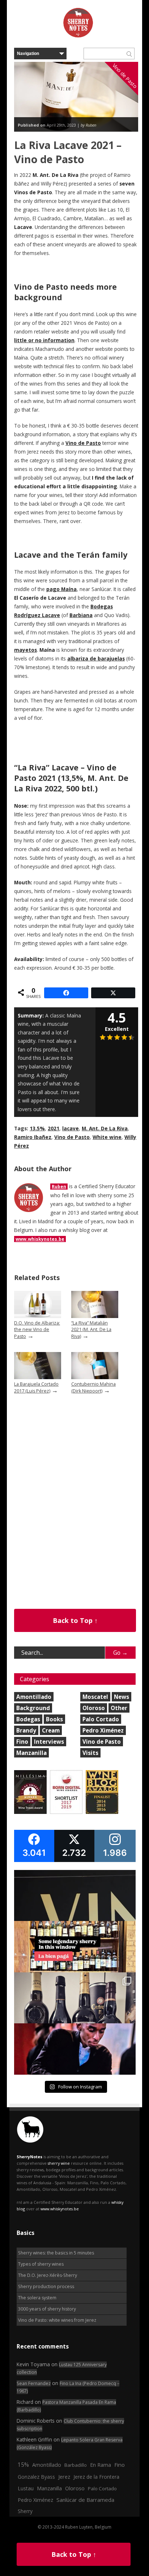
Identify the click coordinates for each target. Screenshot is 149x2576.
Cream (51, 1730)
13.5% (37, 1128)
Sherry (25, 2511)
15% (23, 2465)
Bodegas (28, 1719)
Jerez (64, 2477)
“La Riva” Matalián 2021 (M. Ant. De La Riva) (91, 1330)
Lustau (26, 2488)
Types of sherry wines (41, 2264)
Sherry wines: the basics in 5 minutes (56, 2253)
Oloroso (94, 1708)
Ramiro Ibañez (33, 1137)
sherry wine (59, 2163)
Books (54, 1719)
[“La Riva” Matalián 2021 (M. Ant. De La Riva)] (95, 1316)
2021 (54, 1128)
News (122, 1697)
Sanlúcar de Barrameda (85, 2500)
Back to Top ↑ (75, 1620)
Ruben (59, 1187)
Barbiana (81, 615)
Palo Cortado (101, 1719)
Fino (22, 1742)
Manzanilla (31, 1753)
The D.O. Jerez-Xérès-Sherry (48, 2275)
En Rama (101, 2465)
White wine (107, 1137)
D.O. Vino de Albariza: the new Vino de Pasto (37, 1330)
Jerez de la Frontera (96, 2477)
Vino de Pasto (83, 443)
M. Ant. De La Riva (105, 1128)
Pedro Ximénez (103, 1730)
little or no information (44, 340)
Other (119, 1708)
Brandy (26, 1730)
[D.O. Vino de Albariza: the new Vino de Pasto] (38, 1316)
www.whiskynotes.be (40, 1239)
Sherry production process (46, 2286)
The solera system (37, 2298)
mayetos (25, 650)
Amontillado (34, 1697)
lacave (71, 1128)
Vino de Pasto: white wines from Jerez (57, 2320)
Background (33, 1708)
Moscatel (95, 1697)
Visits (90, 1753)
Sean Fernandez (34, 2383)
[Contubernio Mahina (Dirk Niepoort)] (95, 1378)
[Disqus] (76, 1517)
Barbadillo (76, 2465)
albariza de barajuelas (96, 659)
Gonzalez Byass (36, 2477)
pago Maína (61, 589)
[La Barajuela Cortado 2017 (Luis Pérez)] (38, 1378)
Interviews (49, 1742)
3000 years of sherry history (47, 2309)
